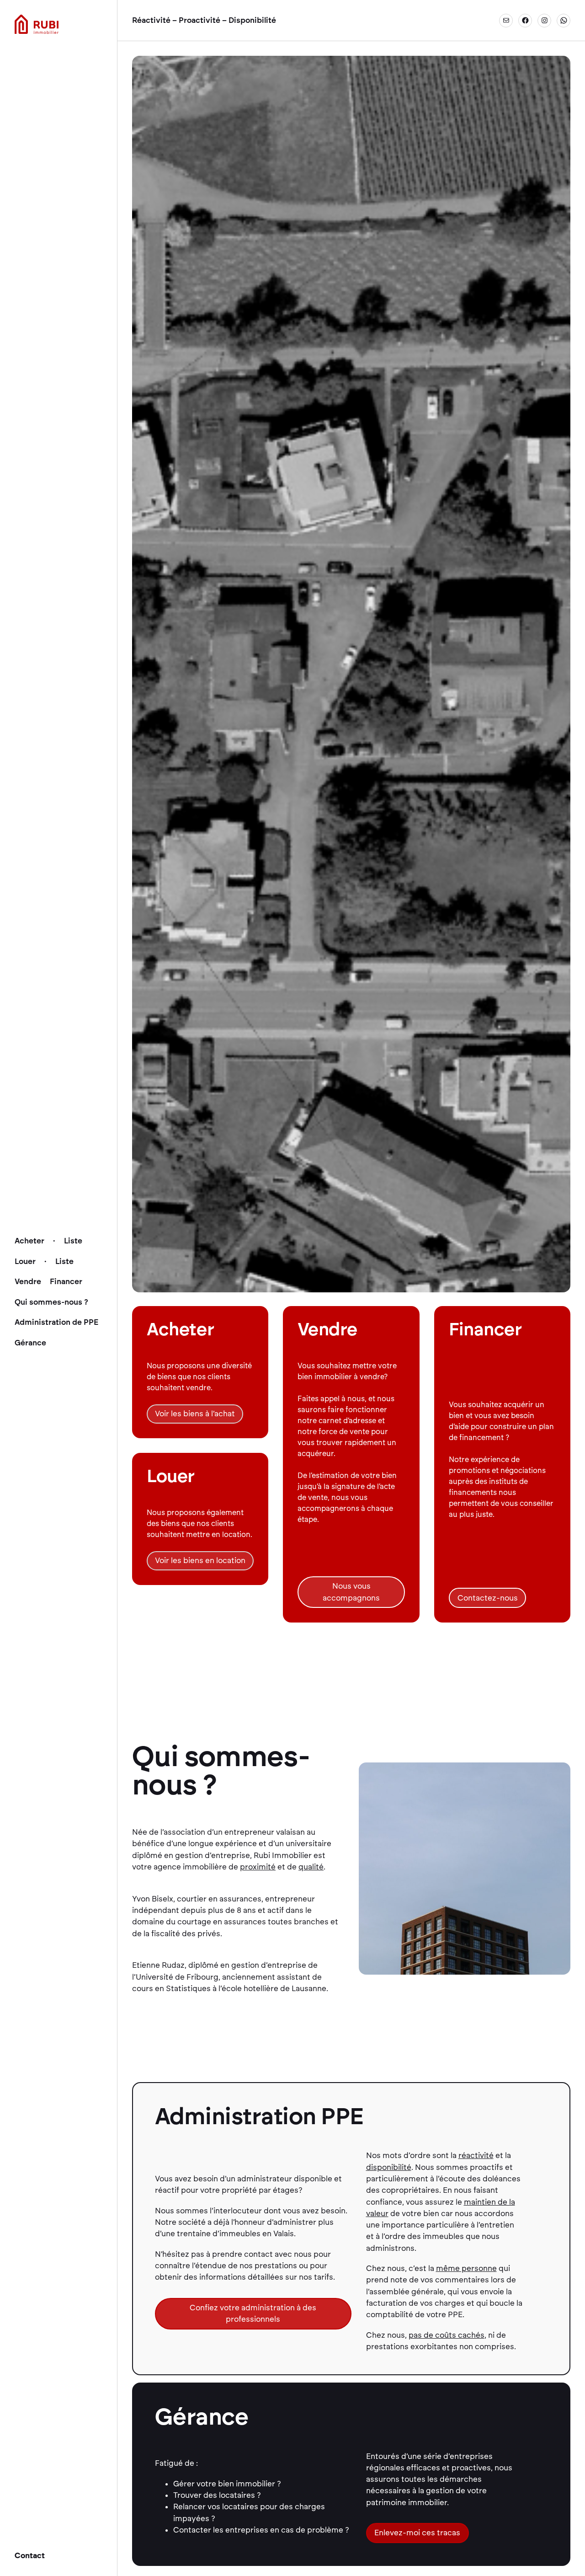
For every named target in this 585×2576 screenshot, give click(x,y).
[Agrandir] (558, 1774)
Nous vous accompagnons (351, 1592)
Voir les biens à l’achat (195, 1414)
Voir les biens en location (200, 1560)
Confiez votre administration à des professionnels (253, 2313)
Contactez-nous (488, 1598)
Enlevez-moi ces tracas (417, 2533)
